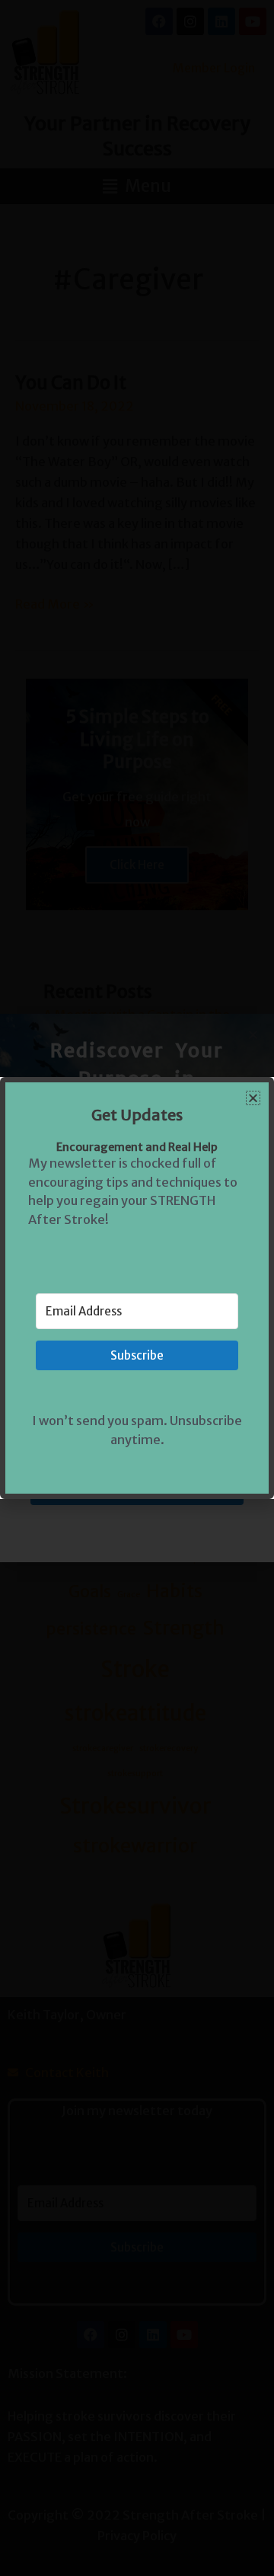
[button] (253, 1098)
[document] (137, 1288)
